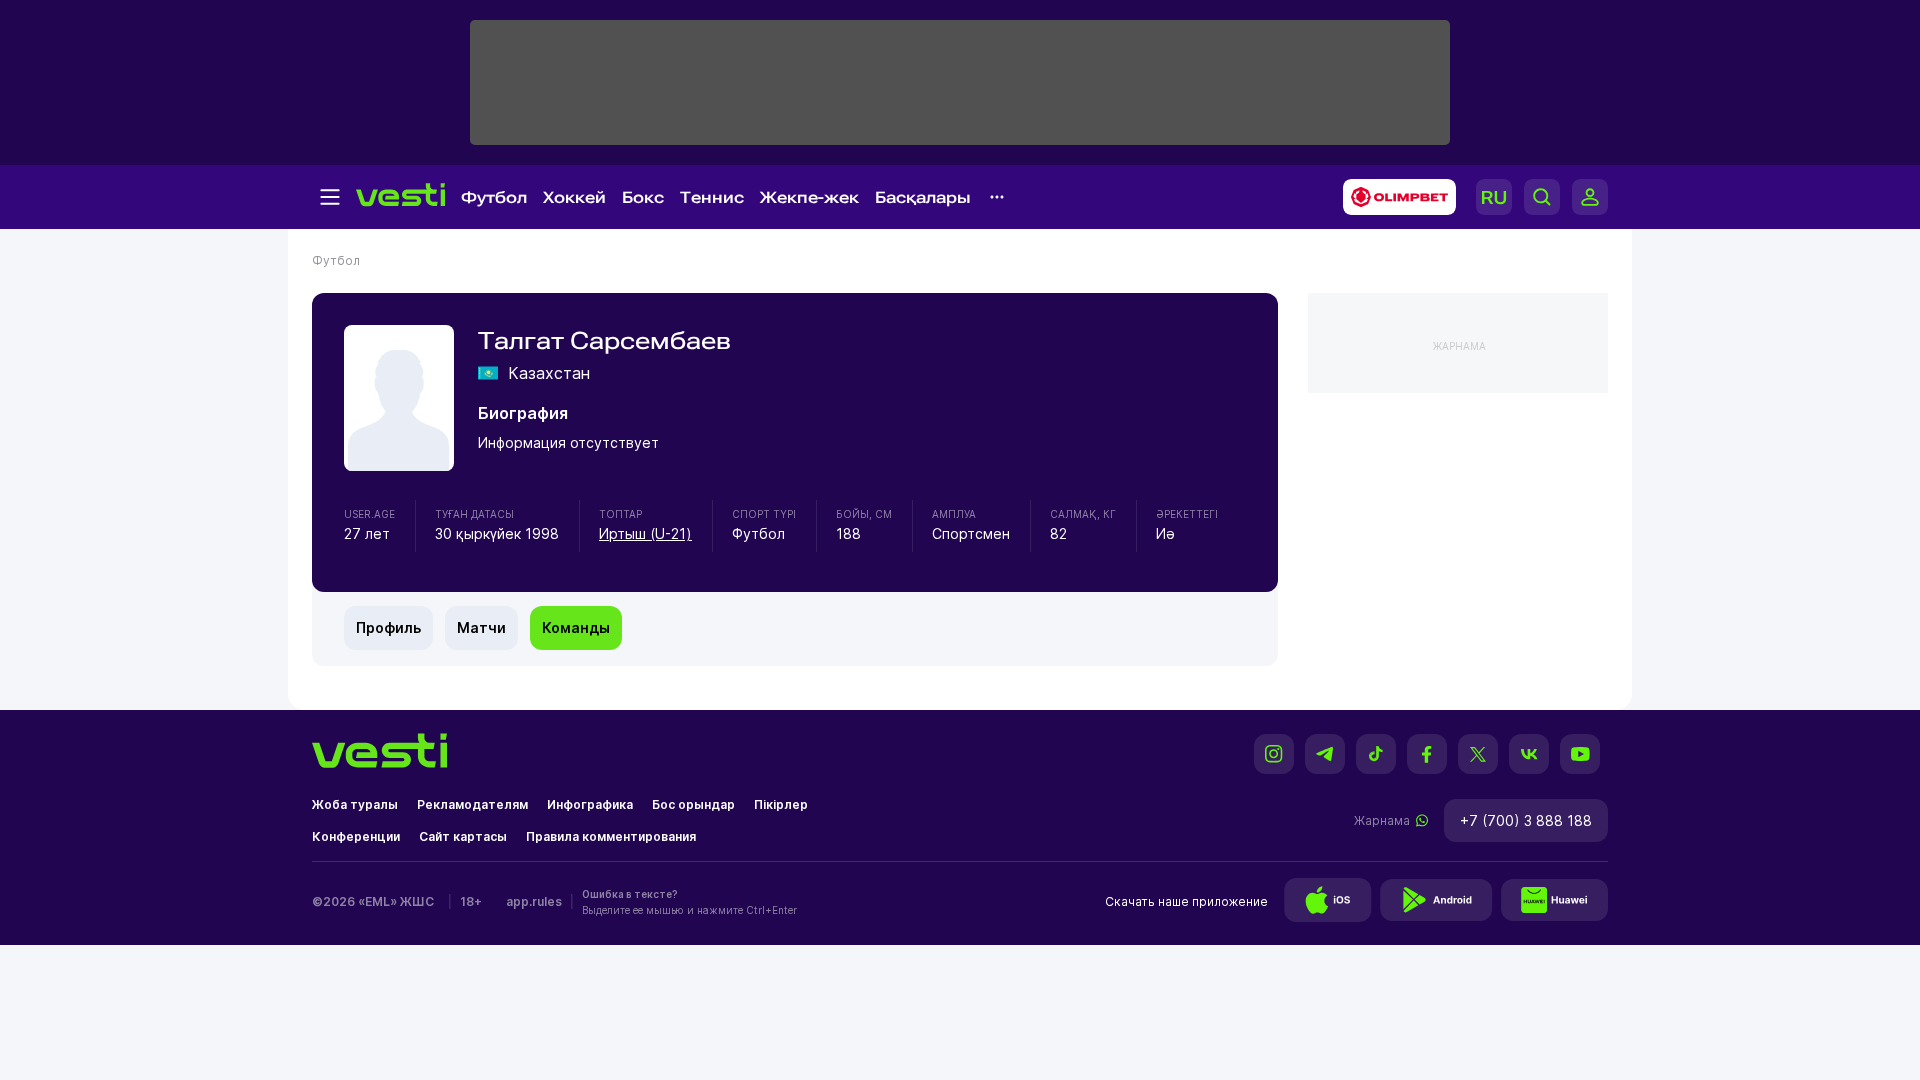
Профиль (388, 627)
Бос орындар (693, 804)
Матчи (481, 627)
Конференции (356, 836)
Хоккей (574, 197)
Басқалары (923, 197)
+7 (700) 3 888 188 (1526, 820)
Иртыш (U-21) (645, 533)
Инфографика (590, 804)
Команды (576, 627)
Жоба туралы (355, 804)
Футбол (494, 197)
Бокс (643, 197)
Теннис (712, 197)
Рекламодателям (472, 804)
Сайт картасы (463, 836)
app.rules (534, 901)
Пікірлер (781, 804)
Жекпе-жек (809, 197)
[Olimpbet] (1393, 197)
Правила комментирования (611, 836)
